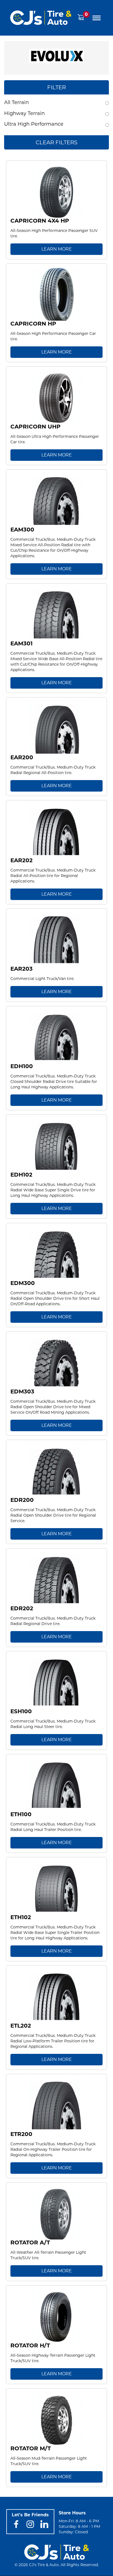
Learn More (57, 249)
